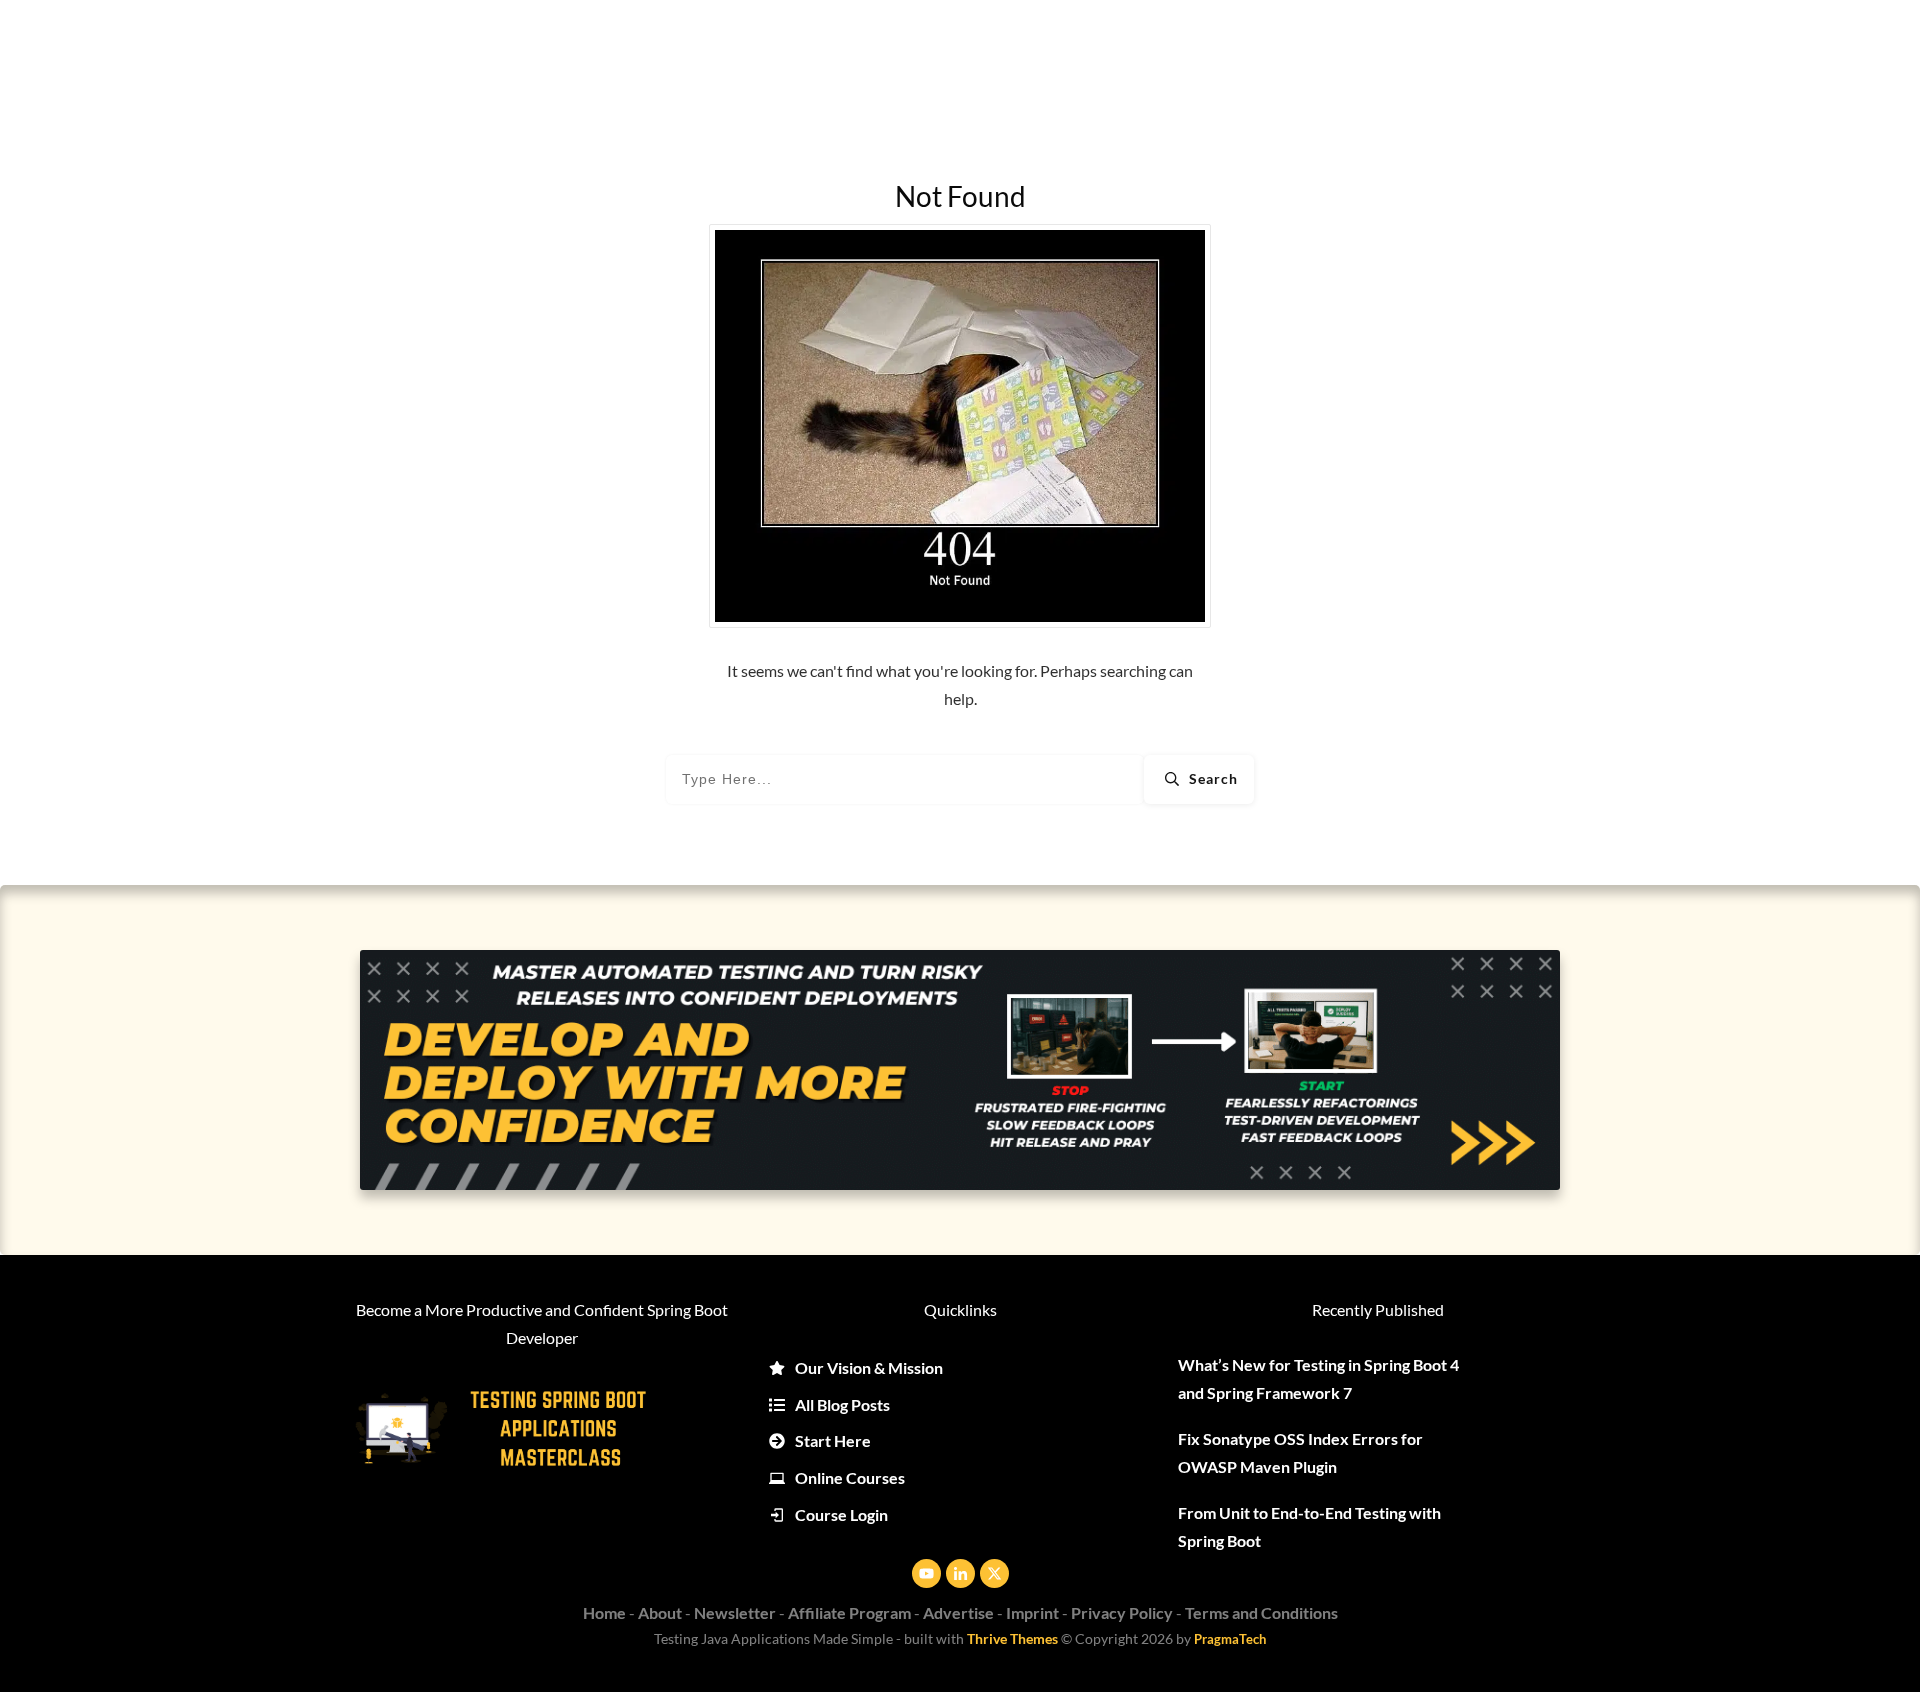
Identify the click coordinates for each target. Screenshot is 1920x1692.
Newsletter (735, 1612)
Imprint (1032, 1612)
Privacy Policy (1122, 1612)
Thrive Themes (1012, 1638)
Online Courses (850, 1477)
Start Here (833, 1440)
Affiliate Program (849, 1612)
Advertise (958, 1612)
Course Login (841, 1514)
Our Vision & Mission (869, 1367)
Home (604, 1612)
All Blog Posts (842, 1404)
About (660, 1612)
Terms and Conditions (1261, 1612)
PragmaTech (1230, 1639)
